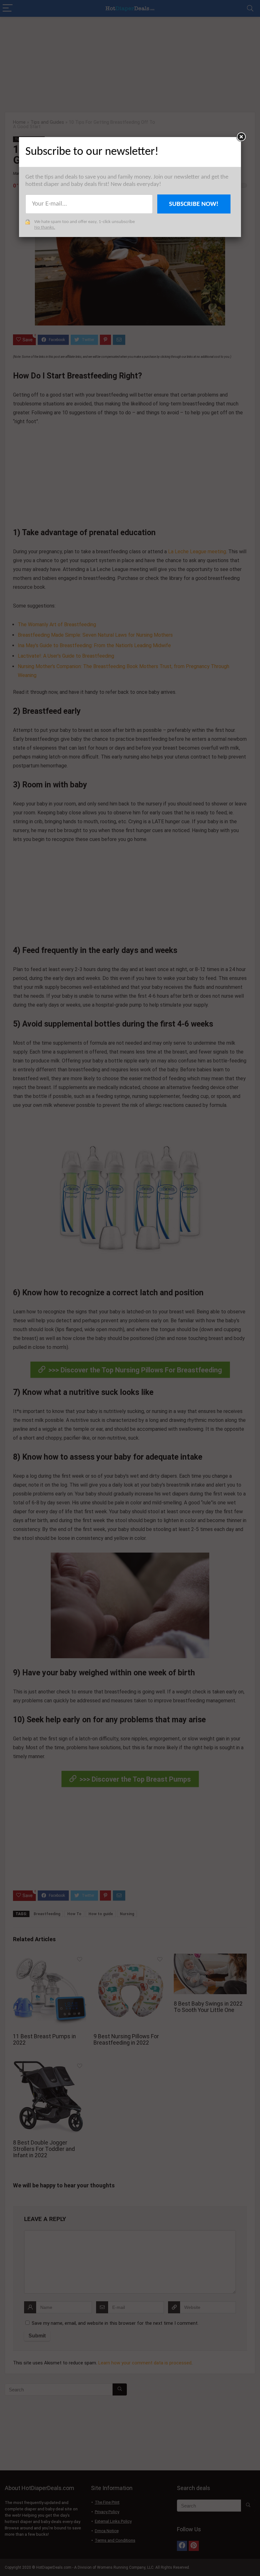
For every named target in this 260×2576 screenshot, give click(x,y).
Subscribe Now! (194, 204)
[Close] (241, 137)
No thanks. (45, 228)
